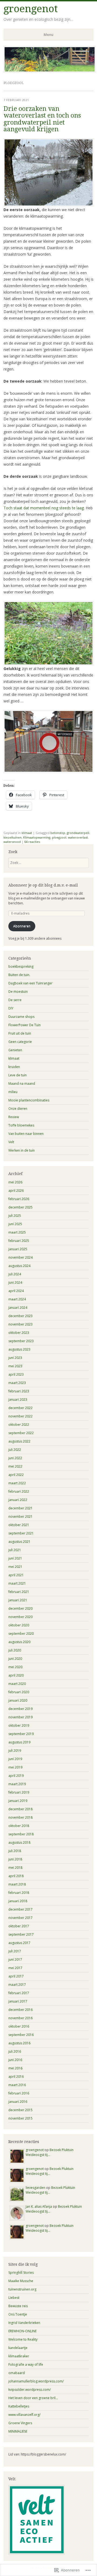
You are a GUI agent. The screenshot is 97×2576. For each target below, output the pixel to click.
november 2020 (20, 1617)
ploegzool (59, 837)
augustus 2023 (19, 1349)
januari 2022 (18, 1500)
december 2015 (20, 2110)
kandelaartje (18, 2348)
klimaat (27, 833)
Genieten (15, 1050)
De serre (15, 1000)
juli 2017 (15, 1951)
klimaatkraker (19, 2356)
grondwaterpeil (78, 833)
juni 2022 (15, 1458)
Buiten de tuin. (19, 975)
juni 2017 (15, 1960)
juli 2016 (15, 2051)
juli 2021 (15, 1550)
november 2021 (20, 1517)
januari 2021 (18, 1600)
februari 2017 (19, 1993)
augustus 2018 (19, 1842)
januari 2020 (18, 1700)
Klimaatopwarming (37, 837)
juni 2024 (15, 1282)
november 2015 (20, 2118)
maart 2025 (17, 1232)
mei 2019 (15, 1767)
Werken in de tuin (22, 1150)
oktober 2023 (19, 1333)
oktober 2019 (19, 1725)
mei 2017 (15, 1968)
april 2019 (16, 1776)
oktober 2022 (19, 1425)
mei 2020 (15, 1667)
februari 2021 (19, 1592)
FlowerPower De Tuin (25, 1025)
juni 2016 (15, 2060)
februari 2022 (19, 1491)
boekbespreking (21, 966)
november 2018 (20, 1817)
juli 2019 (15, 1751)
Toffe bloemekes (21, 1125)
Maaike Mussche (21, 2281)
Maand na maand (22, 1083)
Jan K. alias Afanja (39, 2206)
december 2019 (20, 1709)
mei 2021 (15, 1567)
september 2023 (21, 1341)
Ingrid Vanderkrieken (24, 2323)
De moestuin (18, 992)
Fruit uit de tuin (20, 1033)
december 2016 (20, 2010)
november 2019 (20, 1717)
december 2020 (20, 1608)
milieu (13, 1092)
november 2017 (20, 1918)
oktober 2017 (19, 1926)
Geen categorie (20, 1042)
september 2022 (21, 1433)
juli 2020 (15, 1650)
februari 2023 (19, 1391)
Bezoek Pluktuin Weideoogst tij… (50, 2152)
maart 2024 (17, 1299)
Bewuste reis (18, 2306)
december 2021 (20, 1508)
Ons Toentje (18, 2314)
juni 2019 (15, 1759)
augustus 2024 (19, 1266)
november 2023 (20, 1324)
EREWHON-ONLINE (22, 2331)
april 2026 (16, 1191)
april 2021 (16, 1575)
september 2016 (21, 2035)
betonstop (58, 833)
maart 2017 (17, 1985)
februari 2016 (19, 2093)
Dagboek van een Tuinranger (30, 983)
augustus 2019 (19, 1742)
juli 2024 (15, 1274)
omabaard (17, 2373)
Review (14, 1117)
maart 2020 (17, 1684)
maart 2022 (17, 1483)
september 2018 (21, 1834)
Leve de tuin (18, 1075)
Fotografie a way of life (26, 2364)
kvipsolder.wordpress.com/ (30, 2390)
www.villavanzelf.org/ (24, 2415)
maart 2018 (17, 1884)
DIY (11, 1008)
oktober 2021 (19, 1525)
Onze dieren (18, 1109)
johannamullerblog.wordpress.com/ (36, 2381)
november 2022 (20, 1416)
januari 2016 (18, 2102)
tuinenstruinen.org (22, 2289)
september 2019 (21, 1734)
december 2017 (20, 1909)
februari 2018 (19, 1893)
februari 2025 (19, 1241)
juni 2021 (15, 1558)
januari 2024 (18, 1308)
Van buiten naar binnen (26, 1134)
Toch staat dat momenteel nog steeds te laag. (44, 508)
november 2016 (20, 2018)
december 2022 (20, 1408)
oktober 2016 (19, 2026)
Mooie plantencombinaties (29, 1100)
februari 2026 (19, 1199)
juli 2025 (15, 1216)
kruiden (14, 1067)
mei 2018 (15, 1868)
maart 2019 (17, 1784)
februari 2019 (19, 1792)
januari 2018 (18, 1901)
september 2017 (21, 1934)
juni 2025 (15, 1224)
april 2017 (16, 1976)
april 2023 (16, 1374)
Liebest (14, 2298)
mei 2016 (15, 2068)
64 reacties (32, 842)
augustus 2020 (19, 1642)
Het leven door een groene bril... (33, 2398)
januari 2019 (18, 1801)
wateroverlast (78, 837)
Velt (11, 1142)
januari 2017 (18, 2001)
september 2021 (21, 1533)
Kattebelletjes (19, 2406)
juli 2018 (15, 1851)
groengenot (31, 9)
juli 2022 (15, 1450)
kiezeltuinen (13, 837)
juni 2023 (15, 1358)
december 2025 (20, 1207)
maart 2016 (17, 2085)
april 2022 (16, 1475)
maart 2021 (17, 1583)
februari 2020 (19, 1692)
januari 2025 (18, 1249)
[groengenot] (50, 71)
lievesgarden (35, 2188)
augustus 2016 (19, 2043)
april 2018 (16, 1876)
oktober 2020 (19, 1625)
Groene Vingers (20, 2423)
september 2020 (21, 1634)
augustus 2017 (19, 1943)
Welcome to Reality (23, 2339)
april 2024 (16, 1291)
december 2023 (20, 1316)
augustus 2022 (19, 1441)
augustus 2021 (19, 1542)
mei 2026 (15, 1182)
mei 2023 (15, 1366)
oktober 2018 (19, 1826)
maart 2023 (17, 1383)
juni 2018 (15, 1859)
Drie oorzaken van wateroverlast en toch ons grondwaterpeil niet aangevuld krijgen (42, 119)
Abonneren (22, 926)
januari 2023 (18, 1399)
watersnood (12, 842)
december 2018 (20, 1809)
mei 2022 (15, 1466)
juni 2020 (15, 1659)
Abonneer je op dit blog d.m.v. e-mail (43, 885)
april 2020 (16, 1675)
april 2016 (16, 2077)
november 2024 (20, 1257)
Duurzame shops (21, 1017)
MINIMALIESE (18, 2431)
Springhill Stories (21, 2273)
